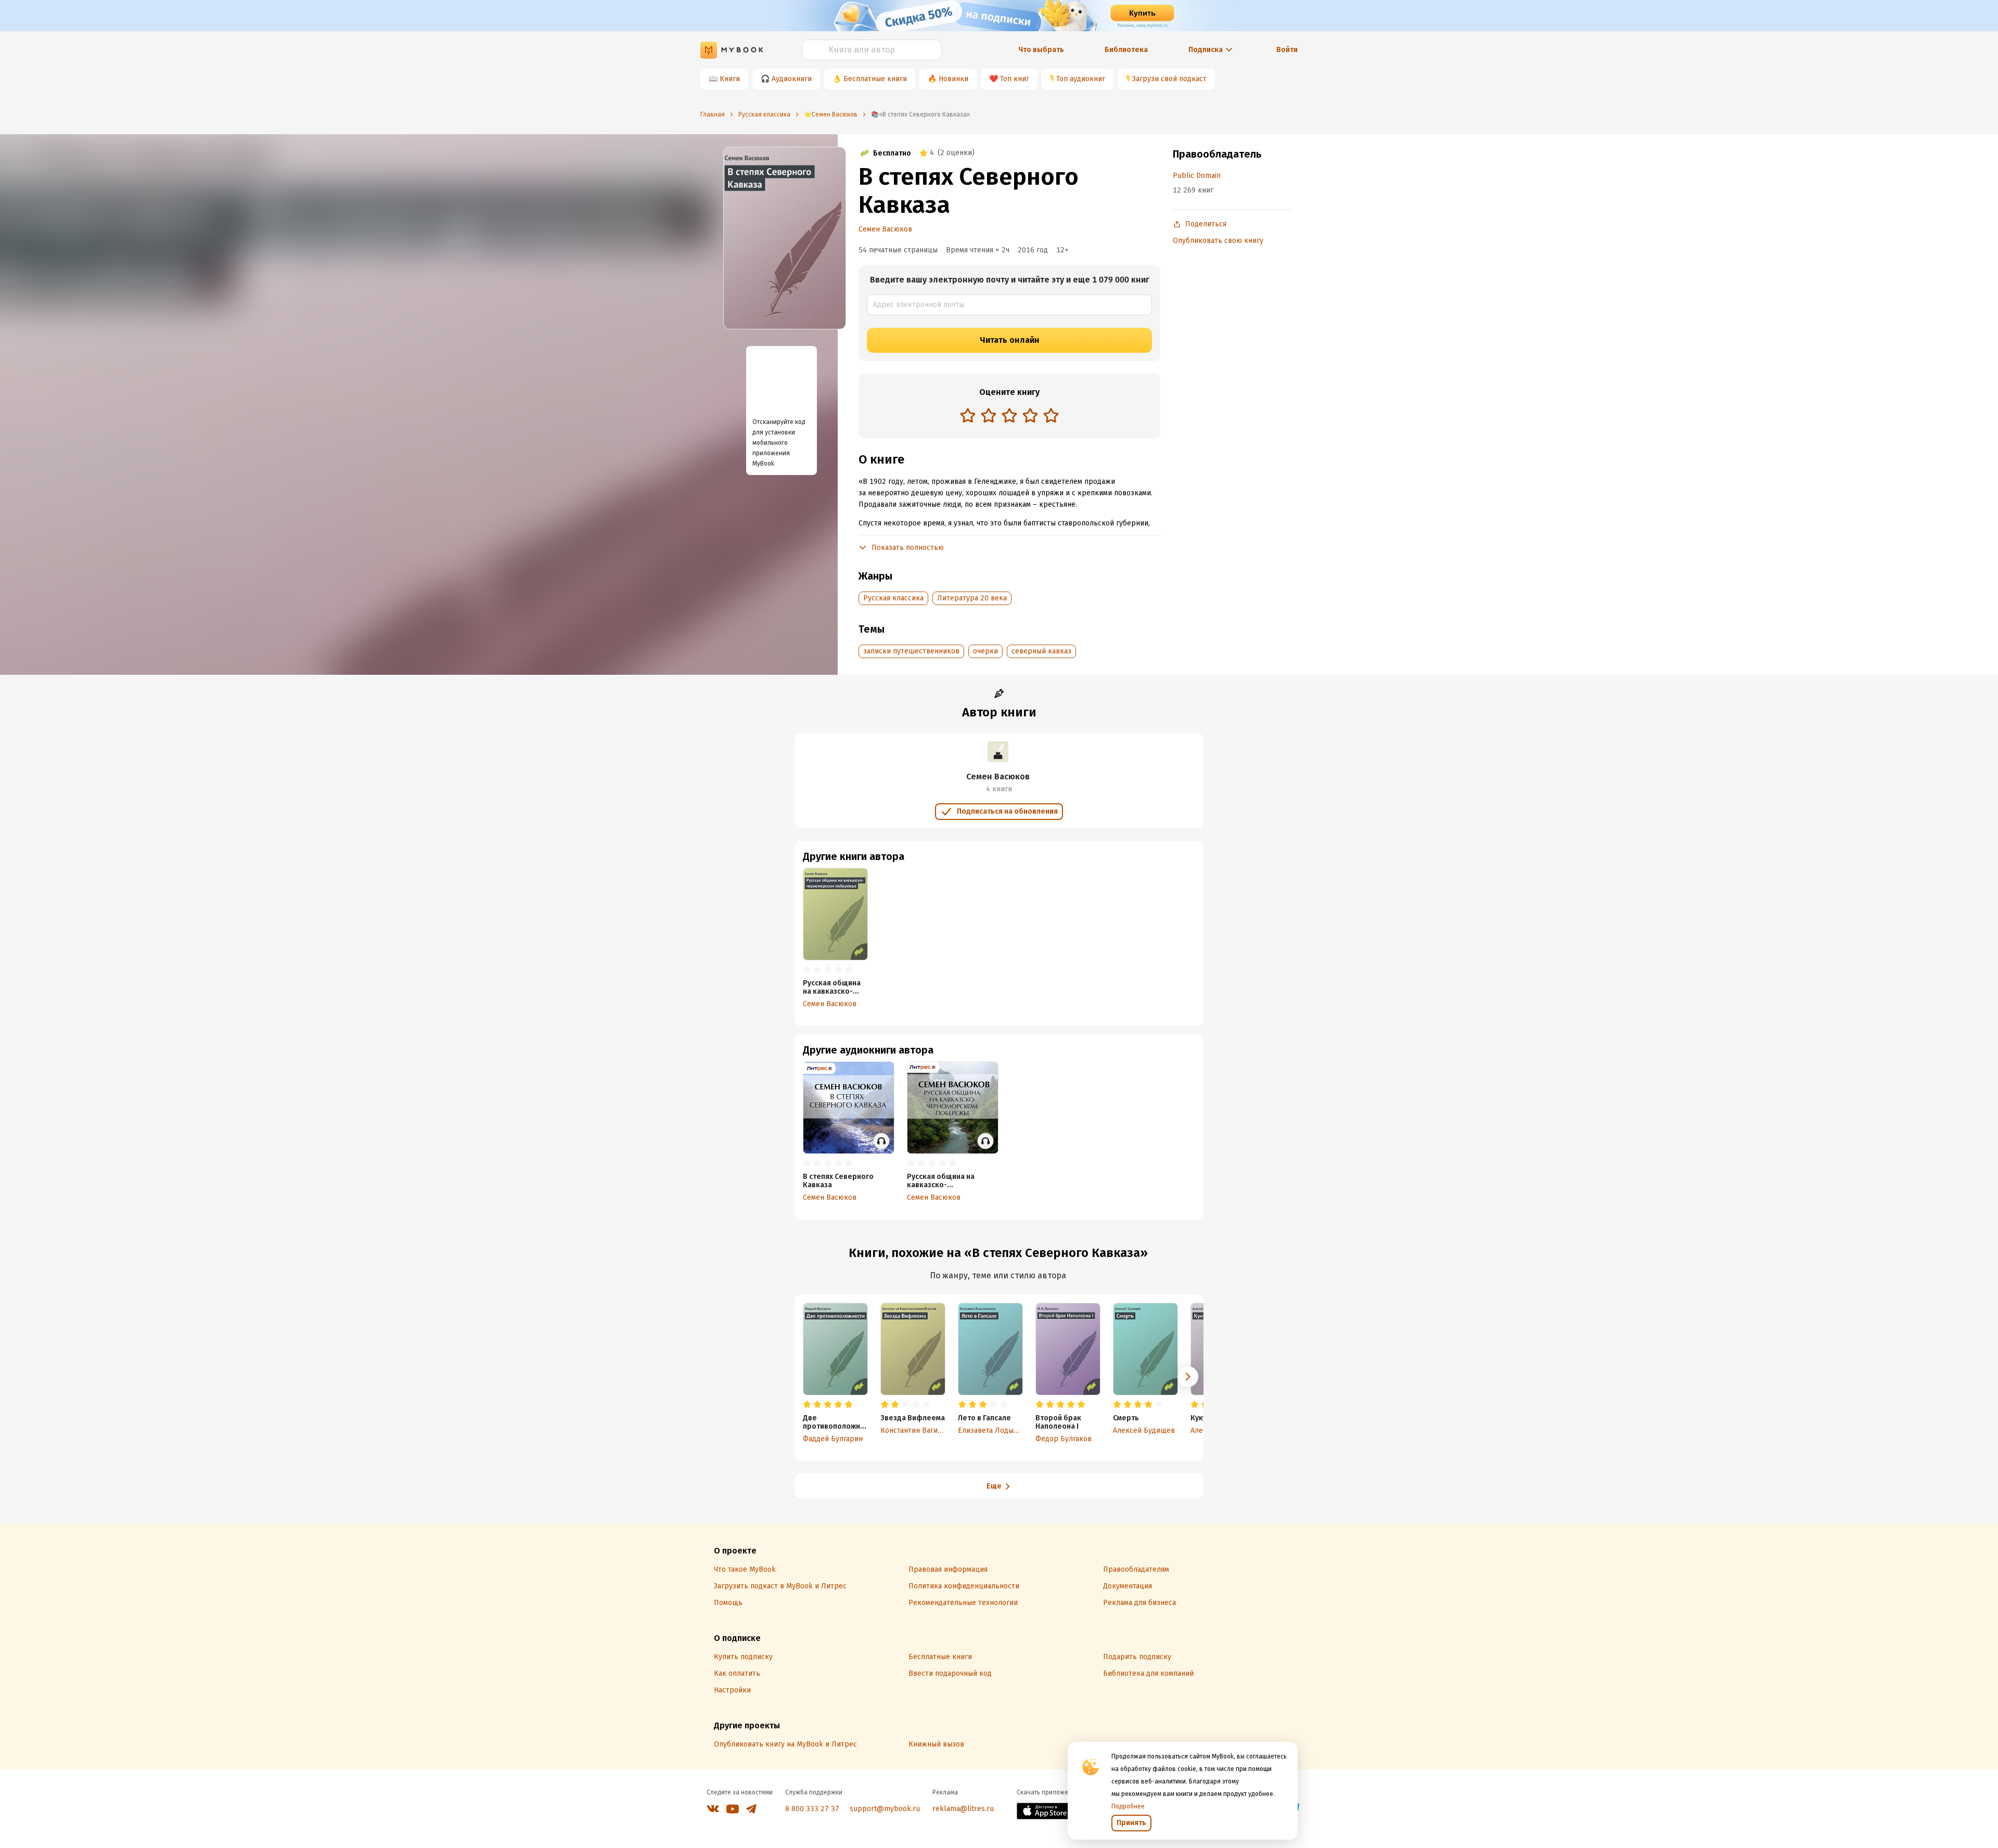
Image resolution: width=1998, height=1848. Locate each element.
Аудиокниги (792, 79)
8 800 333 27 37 (812, 1809)
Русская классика (893, 598)
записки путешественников (911, 651)
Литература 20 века (972, 598)
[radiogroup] (1009, 416)
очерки (985, 651)
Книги (730, 79)
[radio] (968, 415)
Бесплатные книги (875, 79)
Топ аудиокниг (1081, 79)
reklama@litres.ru (963, 1809)
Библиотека (1126, 50)
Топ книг (1015, 79)
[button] (1188, 1377)
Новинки (953, 79)
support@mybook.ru (885, 1809)
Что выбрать (1041, 50)
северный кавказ (1041, 651)
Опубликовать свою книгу (1218, 241)
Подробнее (1128, 1806)
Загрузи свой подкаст (1169, 79)
